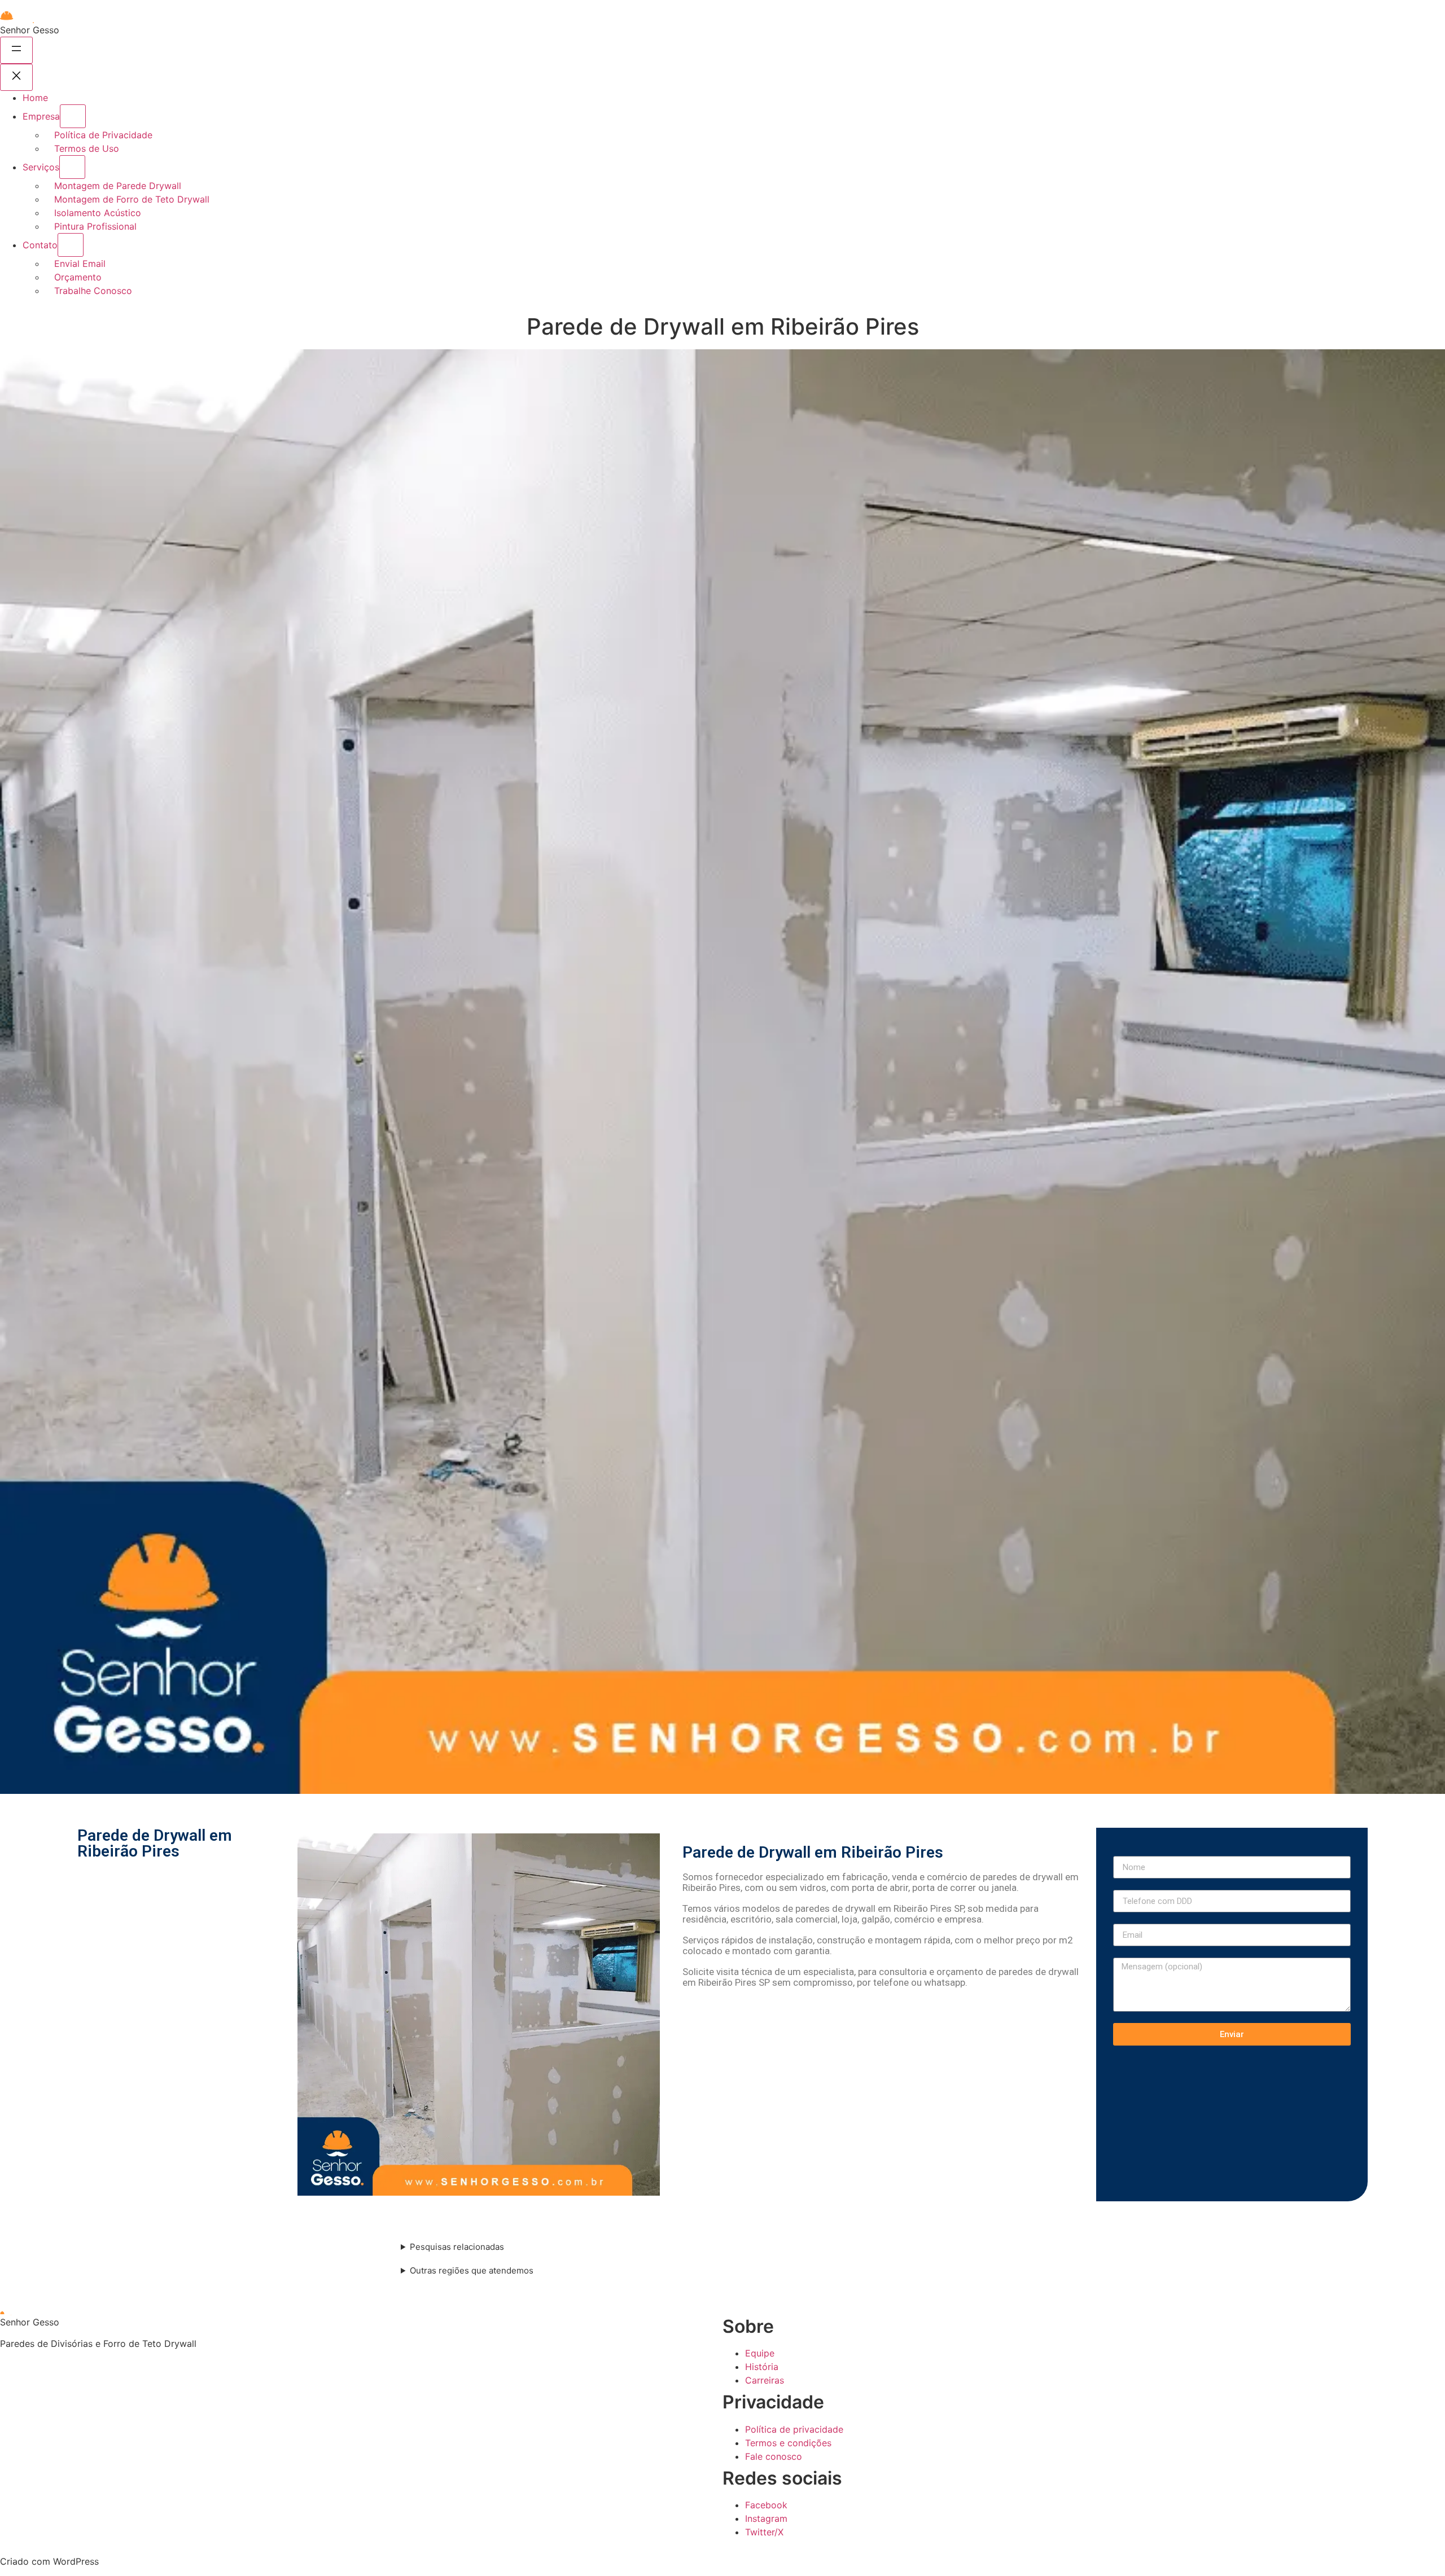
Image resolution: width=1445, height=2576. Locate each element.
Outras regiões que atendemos (472, 2270)
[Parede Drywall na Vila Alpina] (479, 2015)
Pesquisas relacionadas (457, 2247)
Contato (40, 245)
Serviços (41, 167)
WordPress (76, 2561)
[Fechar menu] (16, 77)
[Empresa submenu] (73, 116)
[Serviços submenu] (72, 167)
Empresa (41, 116)
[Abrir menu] (16, 50)
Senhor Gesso (30, 30)
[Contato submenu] (71, 245)
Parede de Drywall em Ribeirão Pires (155, 1843)
